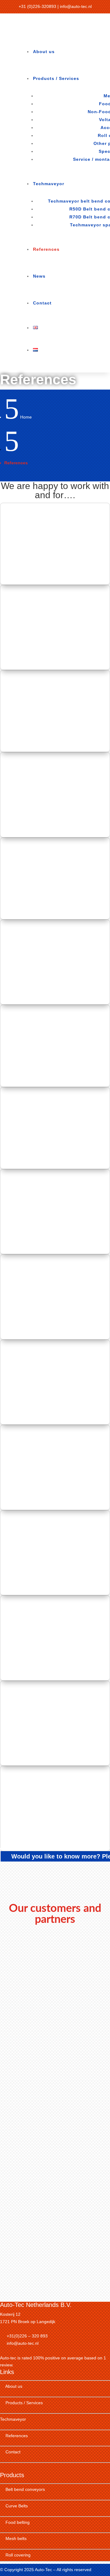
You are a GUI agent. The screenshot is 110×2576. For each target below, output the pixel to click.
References (46, 249)
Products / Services (56, 78)
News (39, 276)
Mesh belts (16, 2538)
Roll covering (18, 2555)
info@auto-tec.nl (76, 6)
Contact (42, 303)
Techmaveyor (49, 184)
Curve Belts (17, 2506)
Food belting (18, 2522)
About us (44, 52)
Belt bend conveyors (25, 2489)
